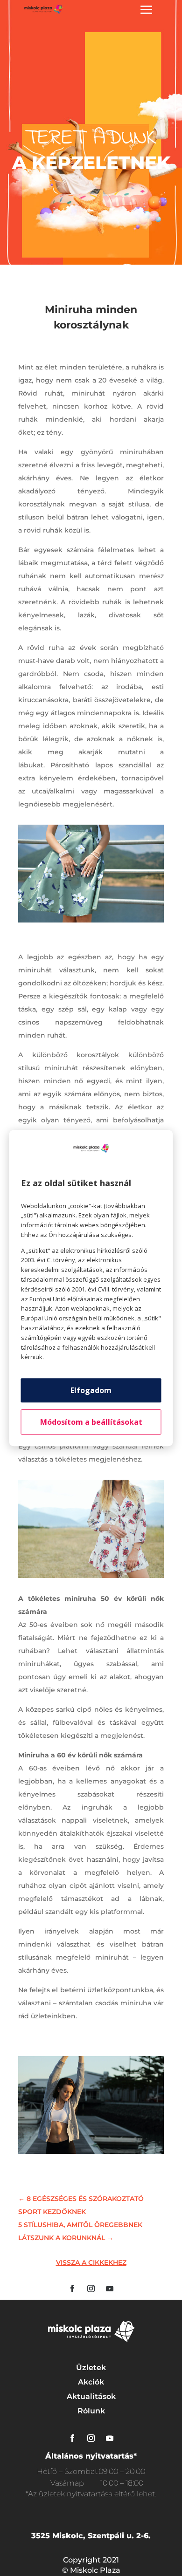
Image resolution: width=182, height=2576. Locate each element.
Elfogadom (91, 1390)
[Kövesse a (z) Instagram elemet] (91, 2289)
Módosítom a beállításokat (91, 1422)
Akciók (91, 2382)
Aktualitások (91, 2396)
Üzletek (91, 2368)
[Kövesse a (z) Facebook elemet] (72, 2289)
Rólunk (91, 2411)
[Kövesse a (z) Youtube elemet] (110, 2289)
